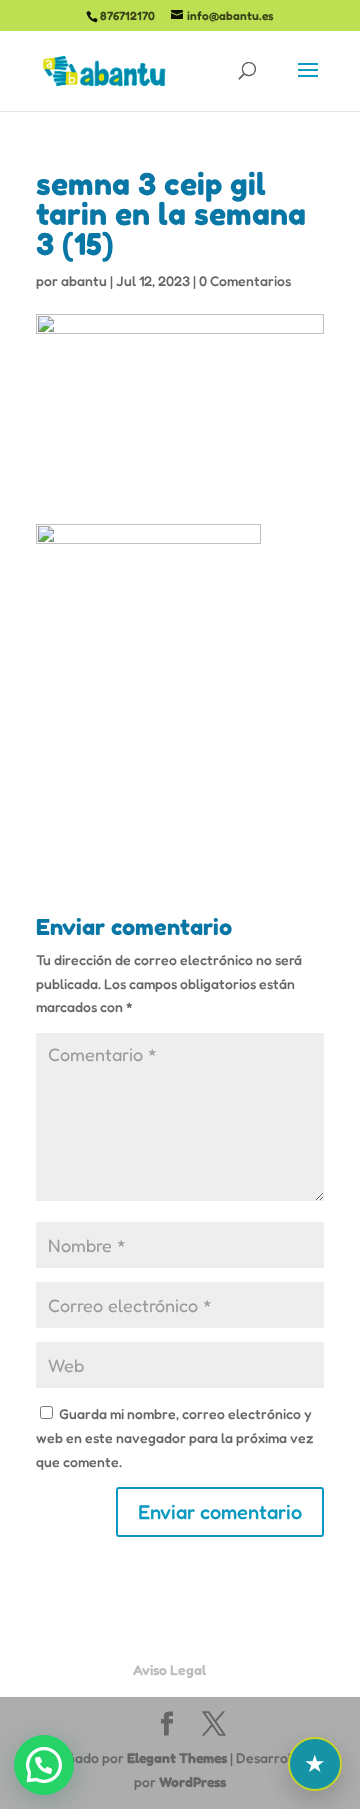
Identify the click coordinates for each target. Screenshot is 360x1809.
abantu (84, 280)
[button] (44, 1765)
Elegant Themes (177, 1757)
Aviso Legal (169, 1669)
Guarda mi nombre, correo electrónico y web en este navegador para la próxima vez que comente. (175, 1437)
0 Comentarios (245, 280)
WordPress (192, 1781)
